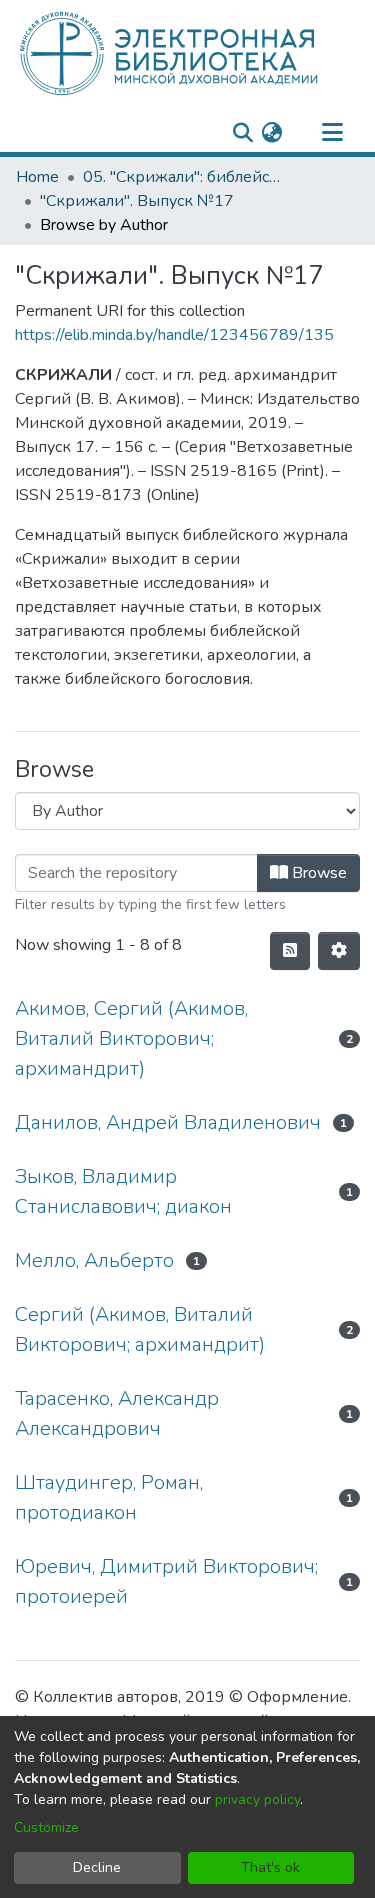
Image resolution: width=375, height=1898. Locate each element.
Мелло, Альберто (94, 1260)
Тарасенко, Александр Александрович (117, 1413)
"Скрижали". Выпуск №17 (137, 201)
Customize (46, 1827)
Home (37, 177)
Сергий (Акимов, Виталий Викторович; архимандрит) (140, 1329)
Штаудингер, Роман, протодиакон (109, 1497)
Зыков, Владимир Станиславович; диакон (123, 1191)
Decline (97, 1867)
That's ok (270, 1867)
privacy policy (257, 1799)
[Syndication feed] (290, 951)
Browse (317, 873)
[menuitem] (271, 133)
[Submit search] (242, 133)
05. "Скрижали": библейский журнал (183, 177)
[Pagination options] (339, 951)
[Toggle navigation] (332, 133)
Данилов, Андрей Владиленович (168, 1122)
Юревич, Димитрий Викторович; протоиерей (166, 1581)
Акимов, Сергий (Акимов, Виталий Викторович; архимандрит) (131, 1038)
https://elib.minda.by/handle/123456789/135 (174, 335)
